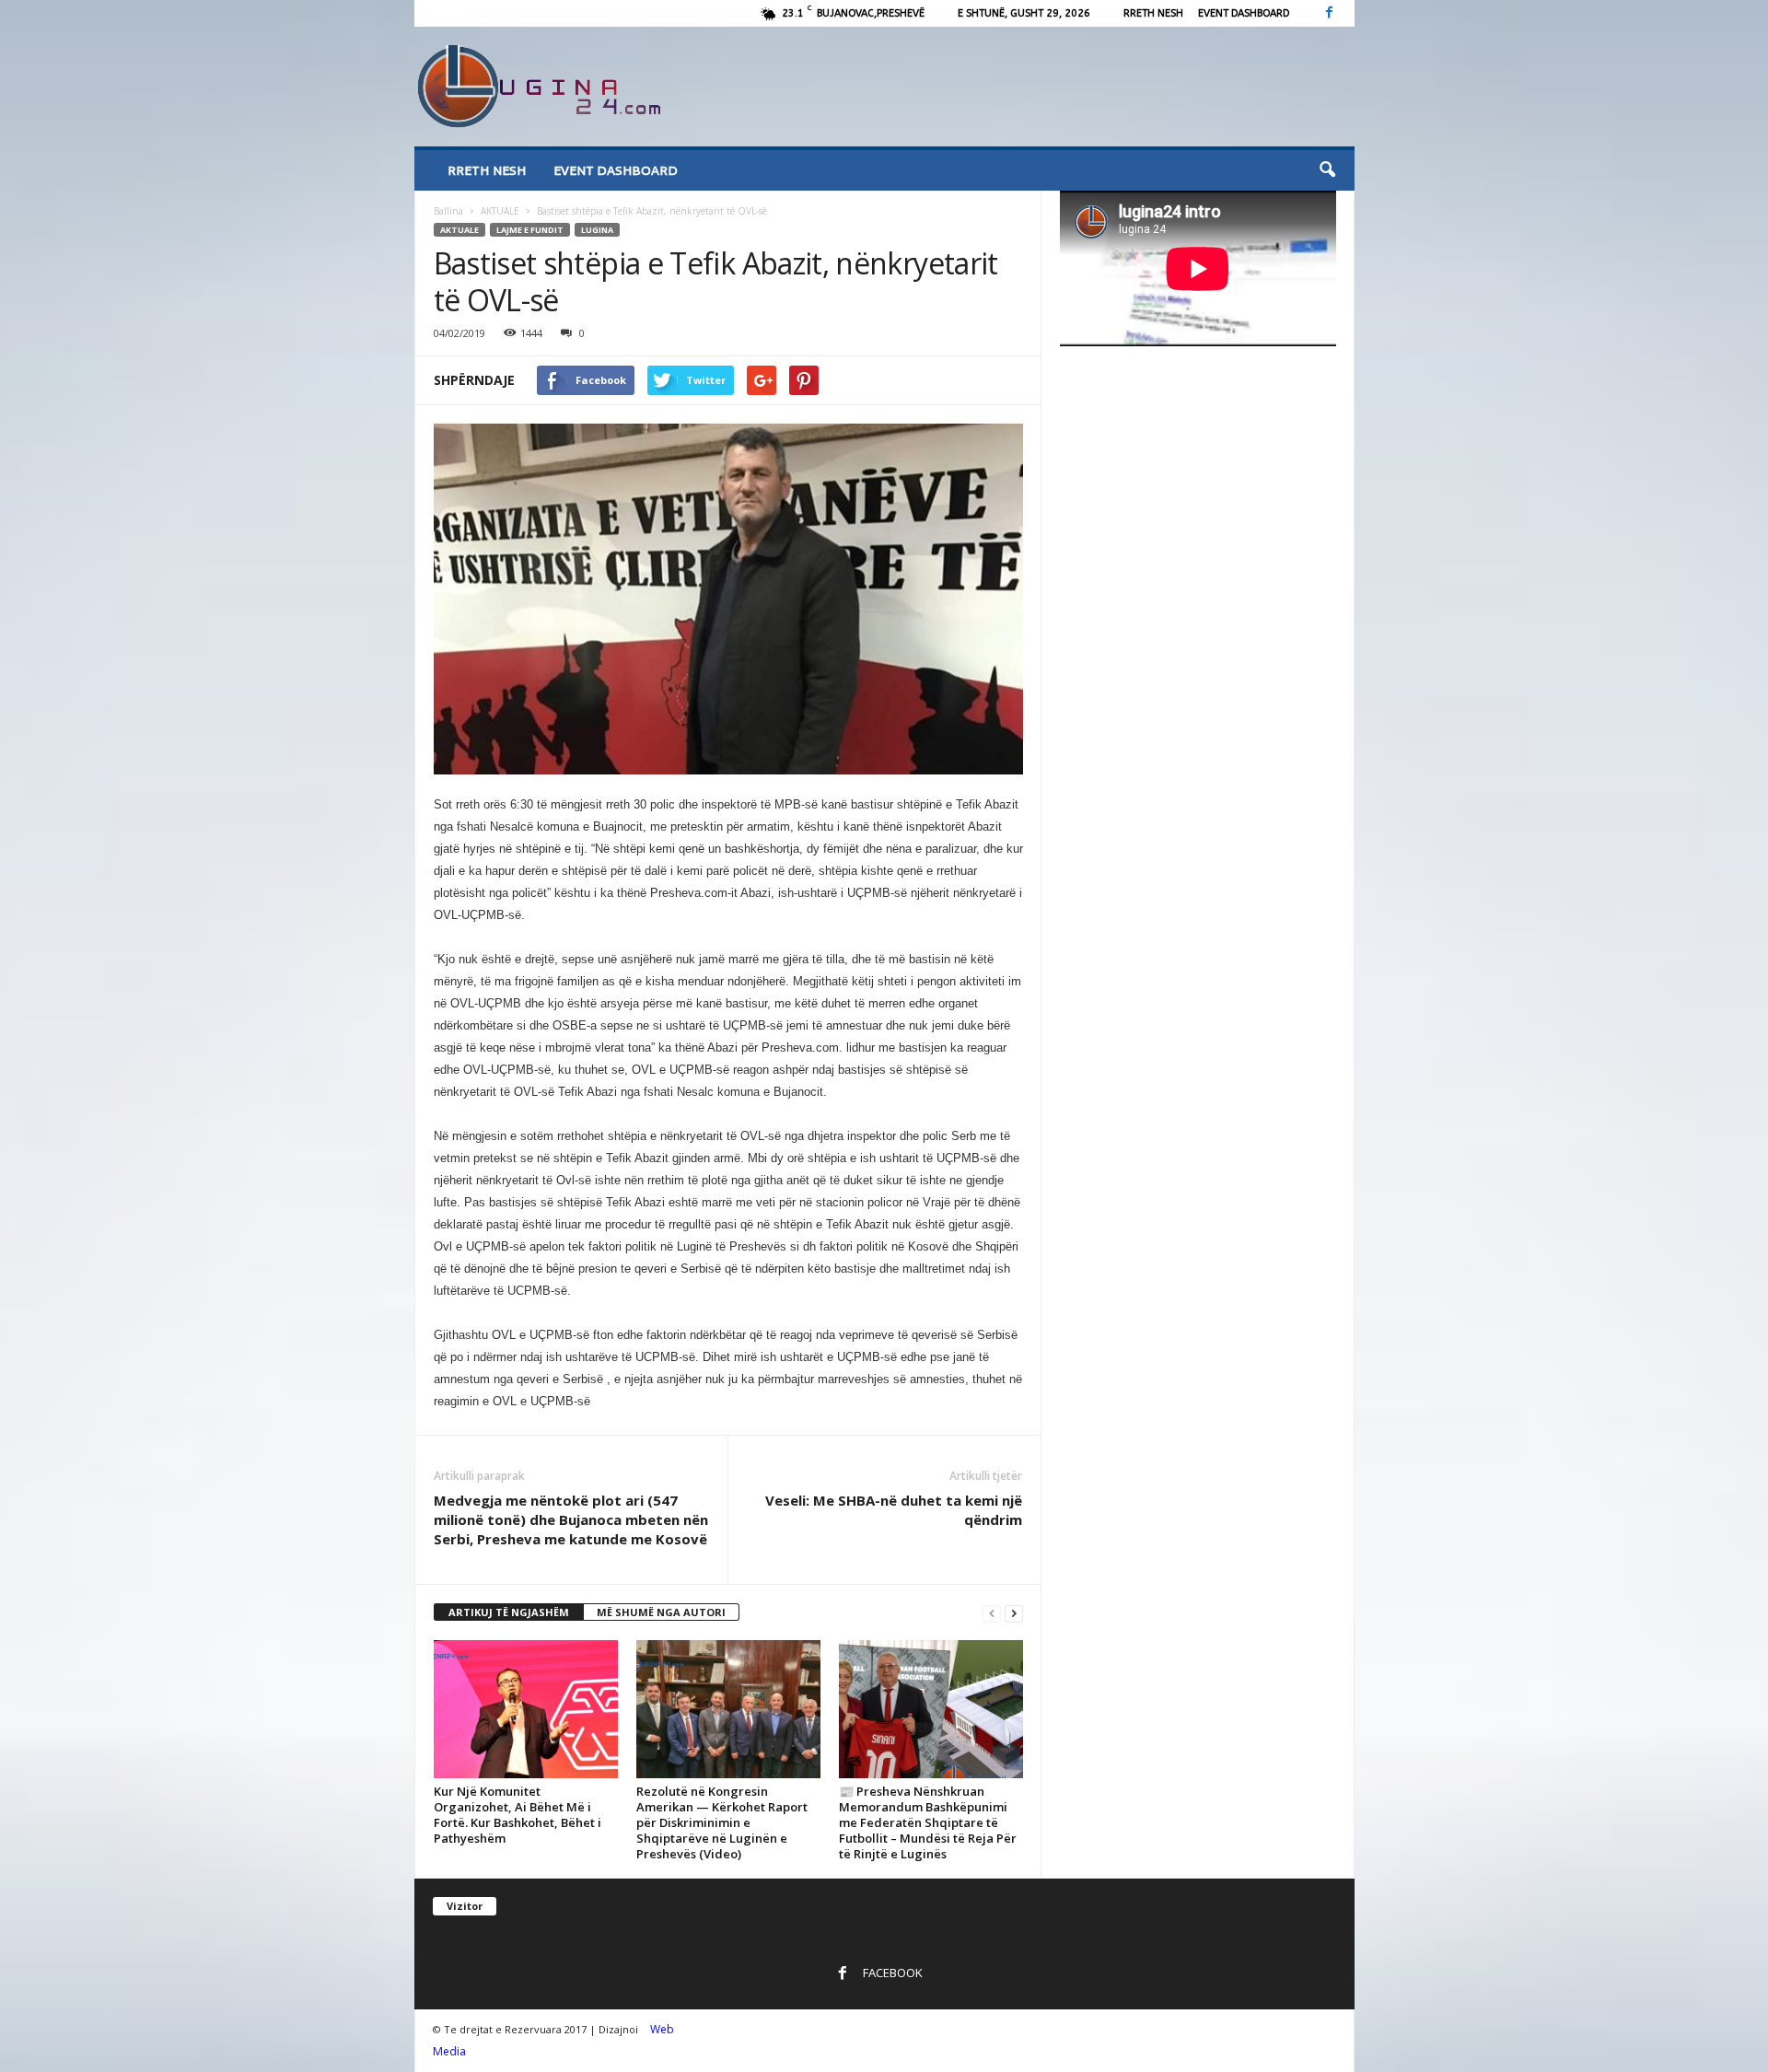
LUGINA (597, 230)
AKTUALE (500, 211)
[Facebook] (1330, 13)
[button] (1327, 170)
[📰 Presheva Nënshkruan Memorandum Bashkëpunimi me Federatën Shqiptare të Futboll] (931, 1709)
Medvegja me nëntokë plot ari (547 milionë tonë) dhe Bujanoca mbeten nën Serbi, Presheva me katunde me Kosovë (571, 1519)
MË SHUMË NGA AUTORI (661, 1612)
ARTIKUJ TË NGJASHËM (509, 1612)
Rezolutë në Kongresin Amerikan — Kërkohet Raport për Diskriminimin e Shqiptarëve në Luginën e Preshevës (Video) (722, 1822)
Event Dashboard (1244, 13)
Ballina (448, 211)
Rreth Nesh (1153, 13)
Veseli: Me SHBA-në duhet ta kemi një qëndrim (894, 1510)
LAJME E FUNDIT (530, 230)
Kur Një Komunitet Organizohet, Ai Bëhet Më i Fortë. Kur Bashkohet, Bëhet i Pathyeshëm (518, 1815)
